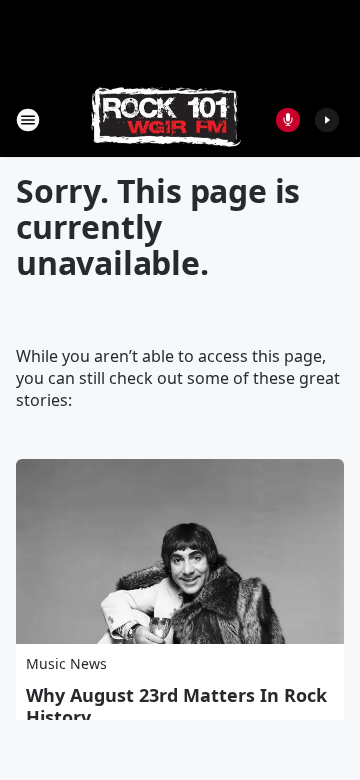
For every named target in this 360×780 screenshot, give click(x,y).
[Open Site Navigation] (28, 120)
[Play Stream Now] (327, 120)
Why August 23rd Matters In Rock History (176, 706)
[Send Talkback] (288, 120)
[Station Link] (166, 119)
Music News (66, 663)
